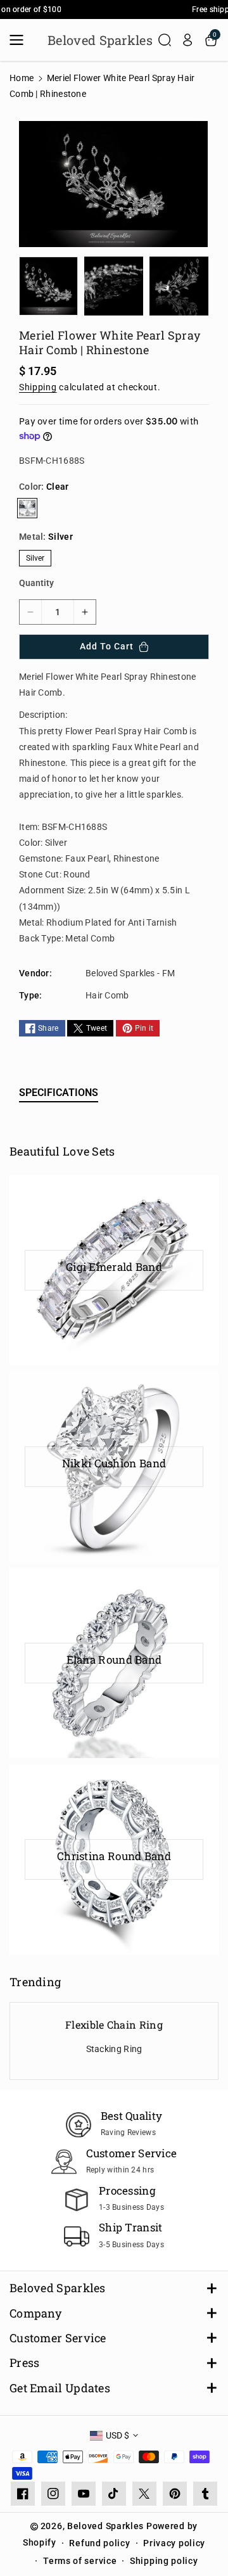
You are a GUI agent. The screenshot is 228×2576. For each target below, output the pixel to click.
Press (25, 2363)
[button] (20, 40)
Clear (27, 508)
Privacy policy (174, 2543)
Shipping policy (164, 2561)
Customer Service (58, 2338)
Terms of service (80, 2561)
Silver (35, 558)
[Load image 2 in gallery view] (114, 286)
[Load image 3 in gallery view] (179, 286)
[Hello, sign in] (187, 40)
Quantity (36, 583)
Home (22, 78)
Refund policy (99, 2543)
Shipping (38, 387)
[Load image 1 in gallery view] (48, 286)
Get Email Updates (60, 2388)
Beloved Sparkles (58, 2288)
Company (35, 2313)
